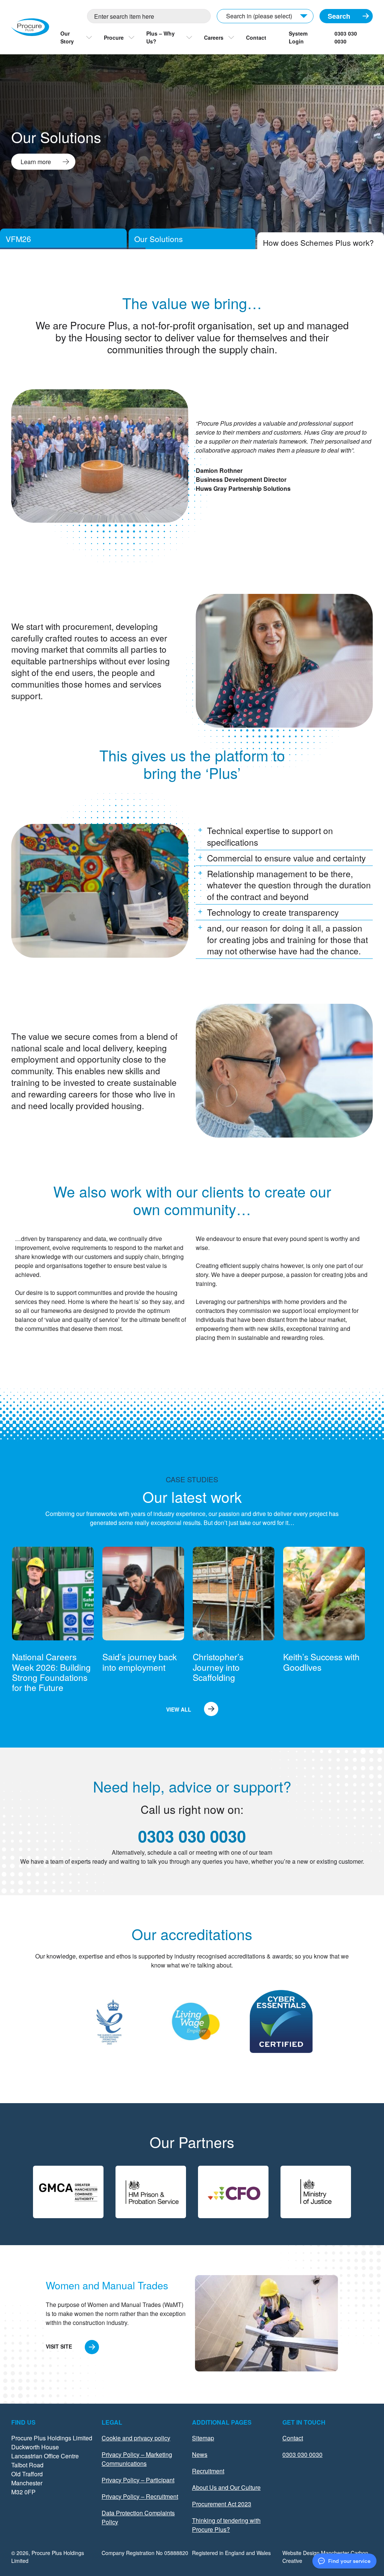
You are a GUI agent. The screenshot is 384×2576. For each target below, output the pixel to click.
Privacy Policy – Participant (138, 2480)
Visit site (59, 2346)
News (200, 2454)
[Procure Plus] (30, 27)
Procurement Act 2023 (222, 2504)
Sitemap (203, 2438)
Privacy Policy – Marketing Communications (137, 2459)
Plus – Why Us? (160, 37)
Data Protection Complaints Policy (138, 2517)
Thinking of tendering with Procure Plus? (226, 2525)
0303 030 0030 (346, 37)
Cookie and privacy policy (136, 2438)
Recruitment (208, 2471)
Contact (256, 37)
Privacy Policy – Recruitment (140, 2496)
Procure (114, 37)
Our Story (67, 37)
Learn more (36, 162)
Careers (214, 37)
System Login (298, 37)
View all (179, 1709)
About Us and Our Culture (226, 2487)
